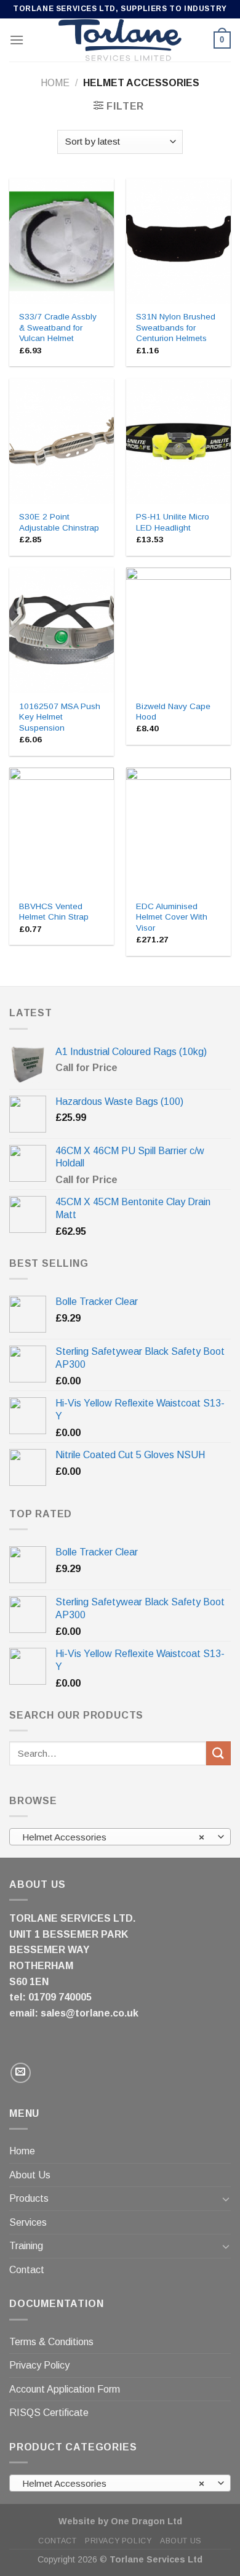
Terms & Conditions (51, 2342)
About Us (30, 2175)
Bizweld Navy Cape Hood (173, 712)
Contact (27, 2270)
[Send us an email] (21, 2073)
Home (55, 83)
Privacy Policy (39, 2365)
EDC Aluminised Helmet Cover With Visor (172, 917)
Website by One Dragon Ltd (120, 2521)
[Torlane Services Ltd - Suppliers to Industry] (120, 40)
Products (29, 2198)
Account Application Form (65, 2389)
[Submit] (218, 1753)
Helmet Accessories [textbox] (114, 1837)
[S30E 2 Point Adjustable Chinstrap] (62, 441)
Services (28, 2222)
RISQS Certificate (49, 2413)
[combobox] (120, 1837)
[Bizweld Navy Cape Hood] (178, 630)
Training (26, 2246)
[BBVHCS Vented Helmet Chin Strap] (62, 830)
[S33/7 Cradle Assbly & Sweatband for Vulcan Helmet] (62, 241)
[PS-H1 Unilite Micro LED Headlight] (178, 441)
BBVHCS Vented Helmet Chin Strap (54, 912)
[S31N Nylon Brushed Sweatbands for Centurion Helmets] (178, 241)
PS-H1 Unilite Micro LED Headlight (173, 522)
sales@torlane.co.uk (90, 2013)
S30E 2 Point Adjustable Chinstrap (59, 522)
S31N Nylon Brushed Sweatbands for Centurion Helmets (176, 327)
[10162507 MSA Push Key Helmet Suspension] (62, 630)
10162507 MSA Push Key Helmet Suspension (60, 717)
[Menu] (17, 40)
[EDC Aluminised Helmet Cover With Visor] (178, 830)
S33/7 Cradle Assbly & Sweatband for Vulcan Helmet (58, 327)
